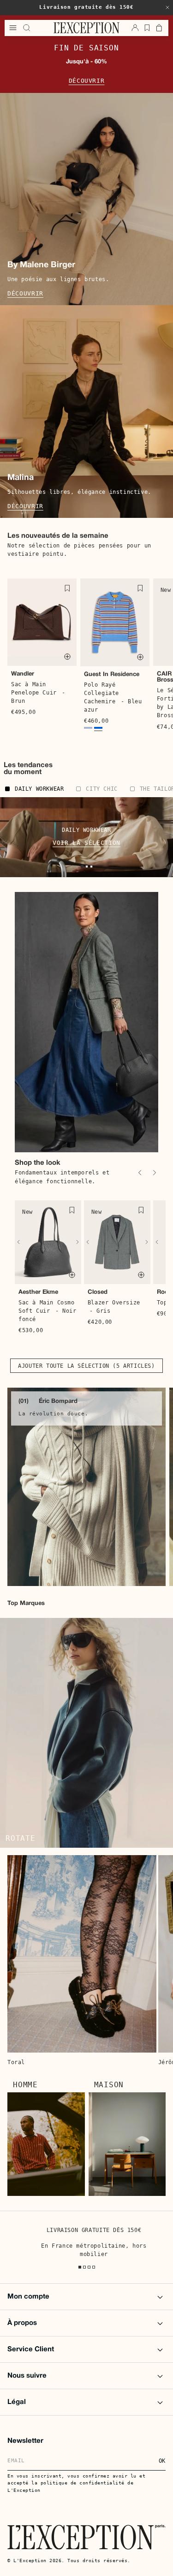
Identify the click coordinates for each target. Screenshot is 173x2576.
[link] (86, 1487)
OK (162, 2461)
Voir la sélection (86, 843)
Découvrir (87, 81)
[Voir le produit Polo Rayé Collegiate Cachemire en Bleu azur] (98, 729)
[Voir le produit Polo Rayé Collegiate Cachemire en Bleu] (88, 729)
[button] (167, 7)
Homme (25, 2085)
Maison (109, 2085)
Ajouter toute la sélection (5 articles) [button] (86, 1366)
